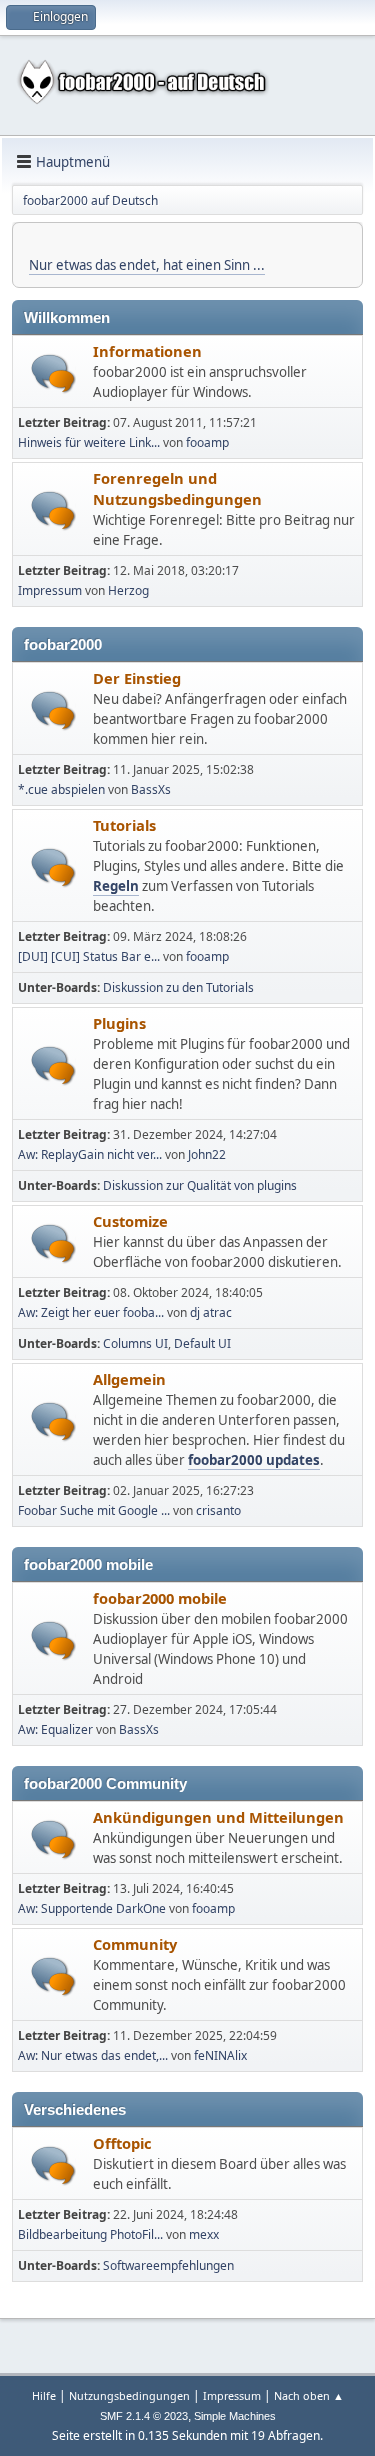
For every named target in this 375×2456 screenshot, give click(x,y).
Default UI (202, 1343)
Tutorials (124, 825)
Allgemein (129, 1379)
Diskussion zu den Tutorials (178, 987)
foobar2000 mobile (160, 1598)
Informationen (147, 351)
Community (135, 1944)
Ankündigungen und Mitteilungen (218, 1817)
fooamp (207, 442)
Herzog (128, 590)
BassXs (151, 789)
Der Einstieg (137, 678)
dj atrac (211, 1312)
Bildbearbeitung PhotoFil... (90, 2234)
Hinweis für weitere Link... (89, 442)
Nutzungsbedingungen (129, 2395)
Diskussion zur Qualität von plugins (200, 1185)
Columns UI (135, 1343)
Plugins (119, 1023)
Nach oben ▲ (309, 2395)
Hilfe (44, 2395)
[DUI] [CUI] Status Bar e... (89, 956)
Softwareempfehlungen (168, 2265)
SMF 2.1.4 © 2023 (144, 2416)
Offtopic (122, 2143)
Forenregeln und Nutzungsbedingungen (177, 488)
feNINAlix (220, 2055)
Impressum (50, 590)
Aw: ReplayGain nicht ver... (90, 1154)
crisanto (218, 1510)
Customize (130, 1221)
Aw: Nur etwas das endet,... (93, 2055)
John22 (207, 1154)
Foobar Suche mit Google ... (94, 1510)
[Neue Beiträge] (53, 373)
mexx (204, 2234)
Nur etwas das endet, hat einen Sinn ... (147, 265)
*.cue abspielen (61, 789)
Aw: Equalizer (55, 1729)
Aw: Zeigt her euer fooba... (91, 1312)
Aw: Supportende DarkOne (92, 1908)
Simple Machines (235, 2416)
